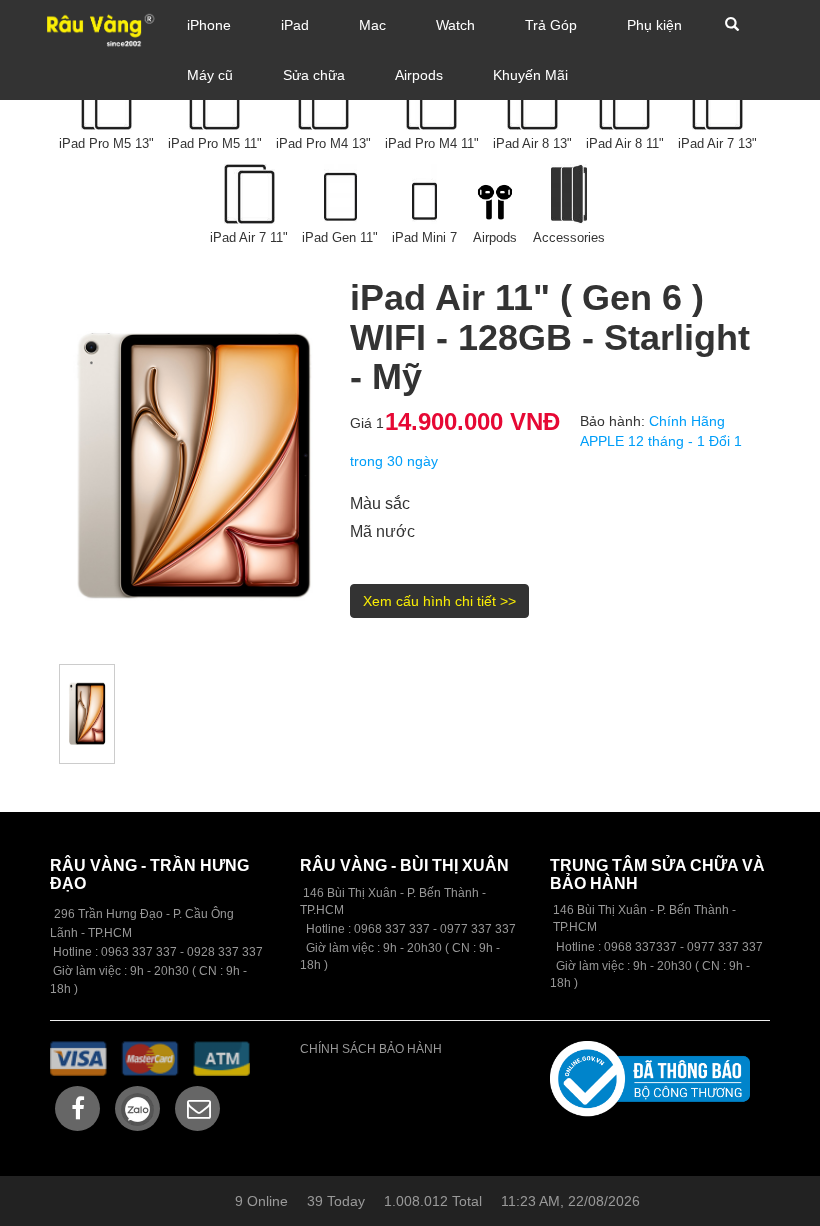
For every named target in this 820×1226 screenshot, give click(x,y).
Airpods (419, 75)
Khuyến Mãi (530, 75)
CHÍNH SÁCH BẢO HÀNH (371, 1049)
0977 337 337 (725, 947)
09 (361, 929)
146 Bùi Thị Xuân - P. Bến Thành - (643, 918)
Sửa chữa (314, 75)
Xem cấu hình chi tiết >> (439, 601)
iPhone (209, 25)
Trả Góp (551, 25)
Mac (372, 25)
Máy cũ (210, 75)
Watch (455, 25)
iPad (295, 25)
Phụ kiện (654, 25)
